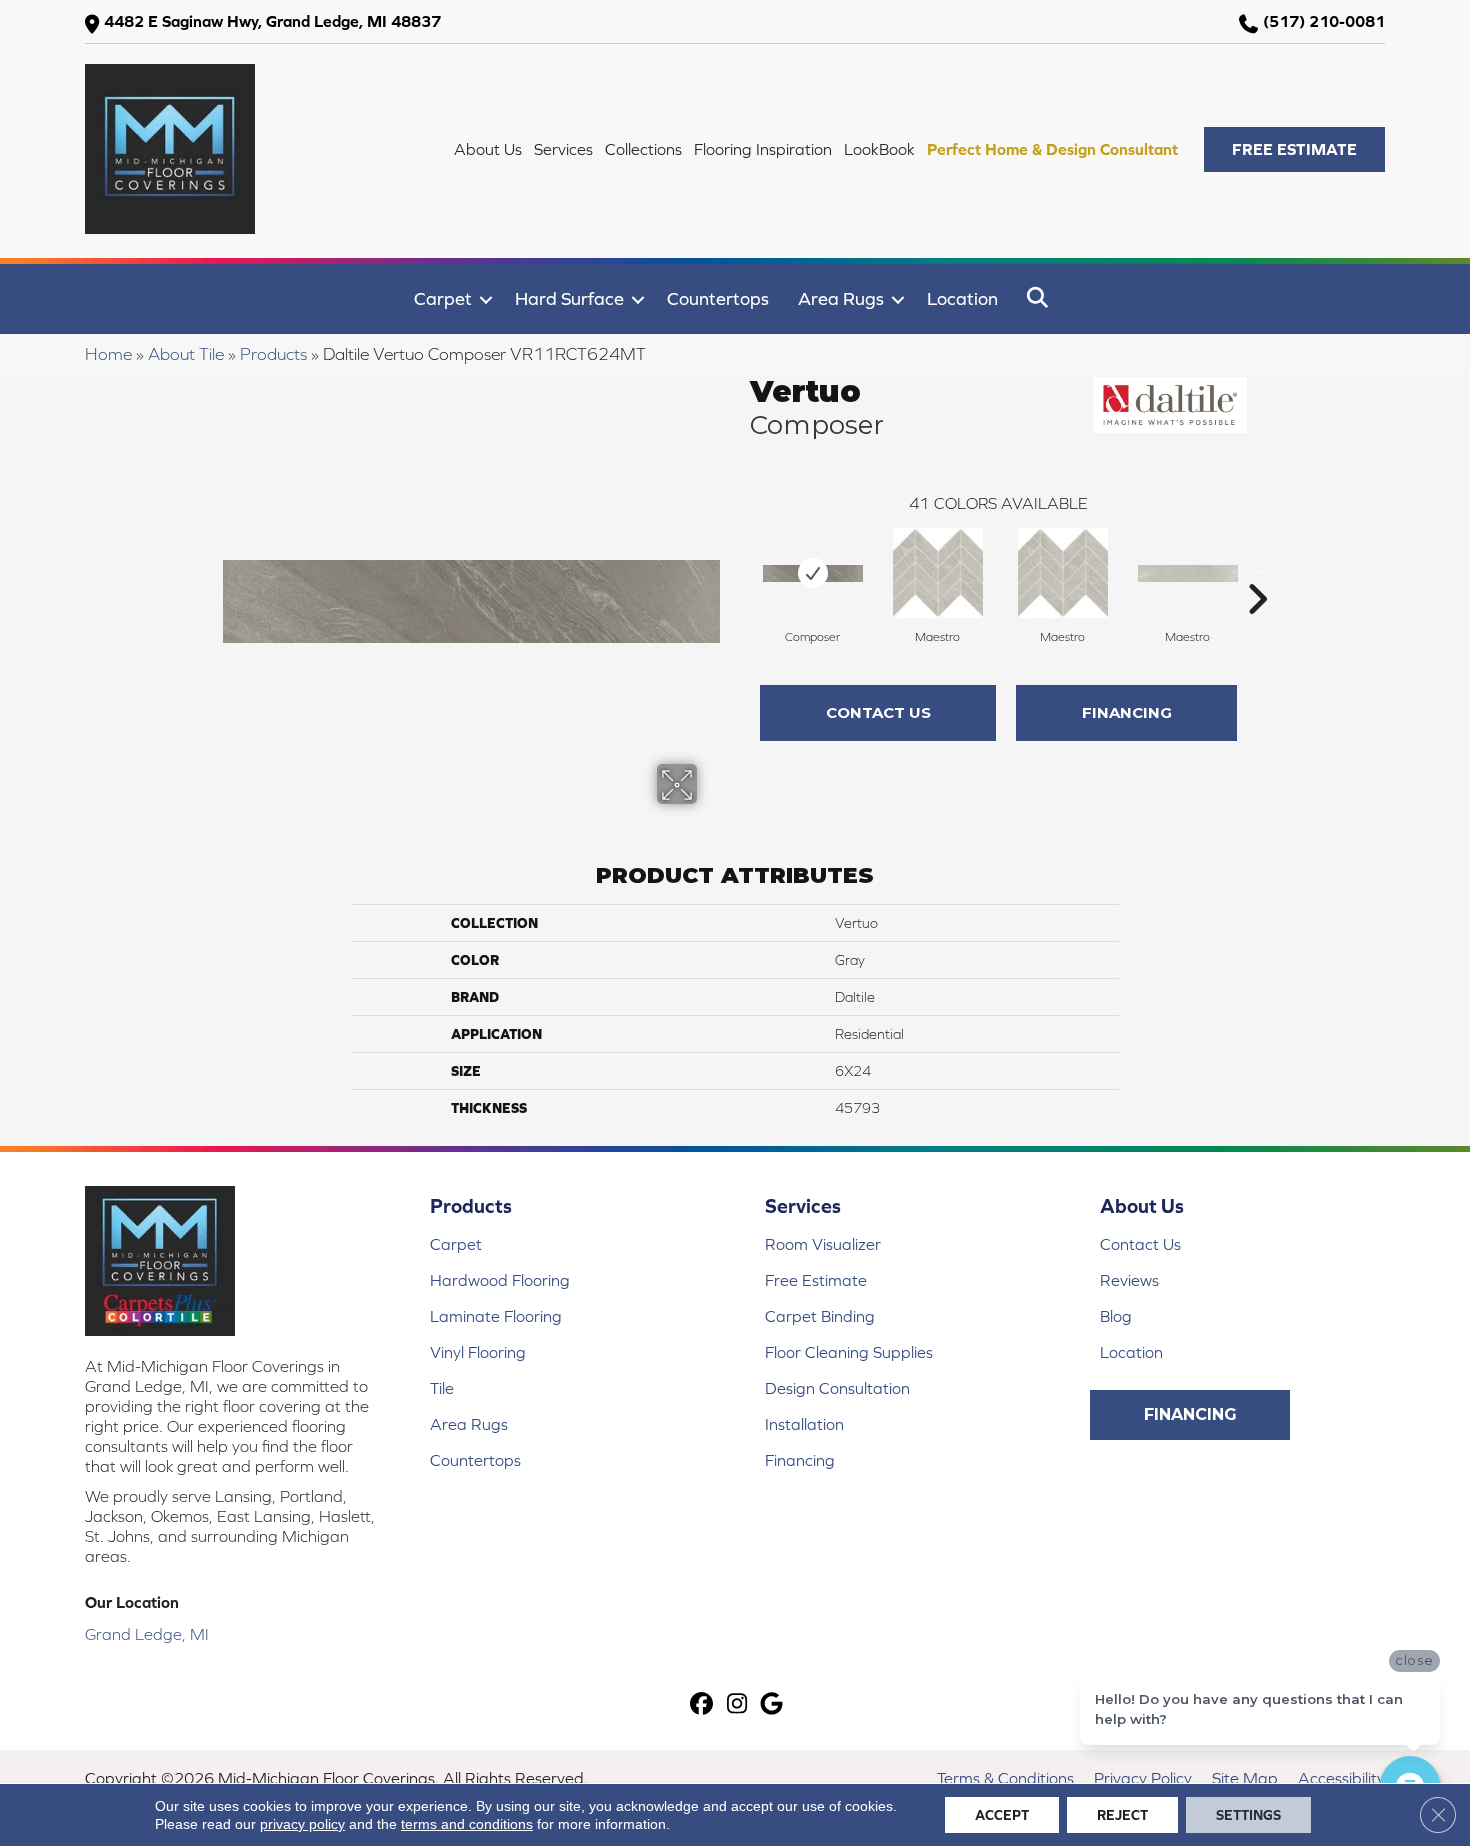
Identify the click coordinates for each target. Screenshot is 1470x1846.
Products (273, 354)
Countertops (718, 298)
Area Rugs (841, 298)
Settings (1248, 1815)
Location (962, 298)
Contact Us (878, 712)
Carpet (443, 298)
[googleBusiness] (772, 1705)
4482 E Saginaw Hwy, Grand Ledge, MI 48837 (272, 21)
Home (108, 354)
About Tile (186, 354)
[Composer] (813, 573)
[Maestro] (938, 573)
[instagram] (737, 1705)
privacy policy (302, 1824)
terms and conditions (467, 1824)
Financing (1127, 712)
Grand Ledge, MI (147, 1634)
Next (1257, 569)
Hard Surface (569, 298)
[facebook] (702, 1705)
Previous (740, 569)
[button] (1294, 149)
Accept (1002, 1815)
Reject (1122, 1815)
